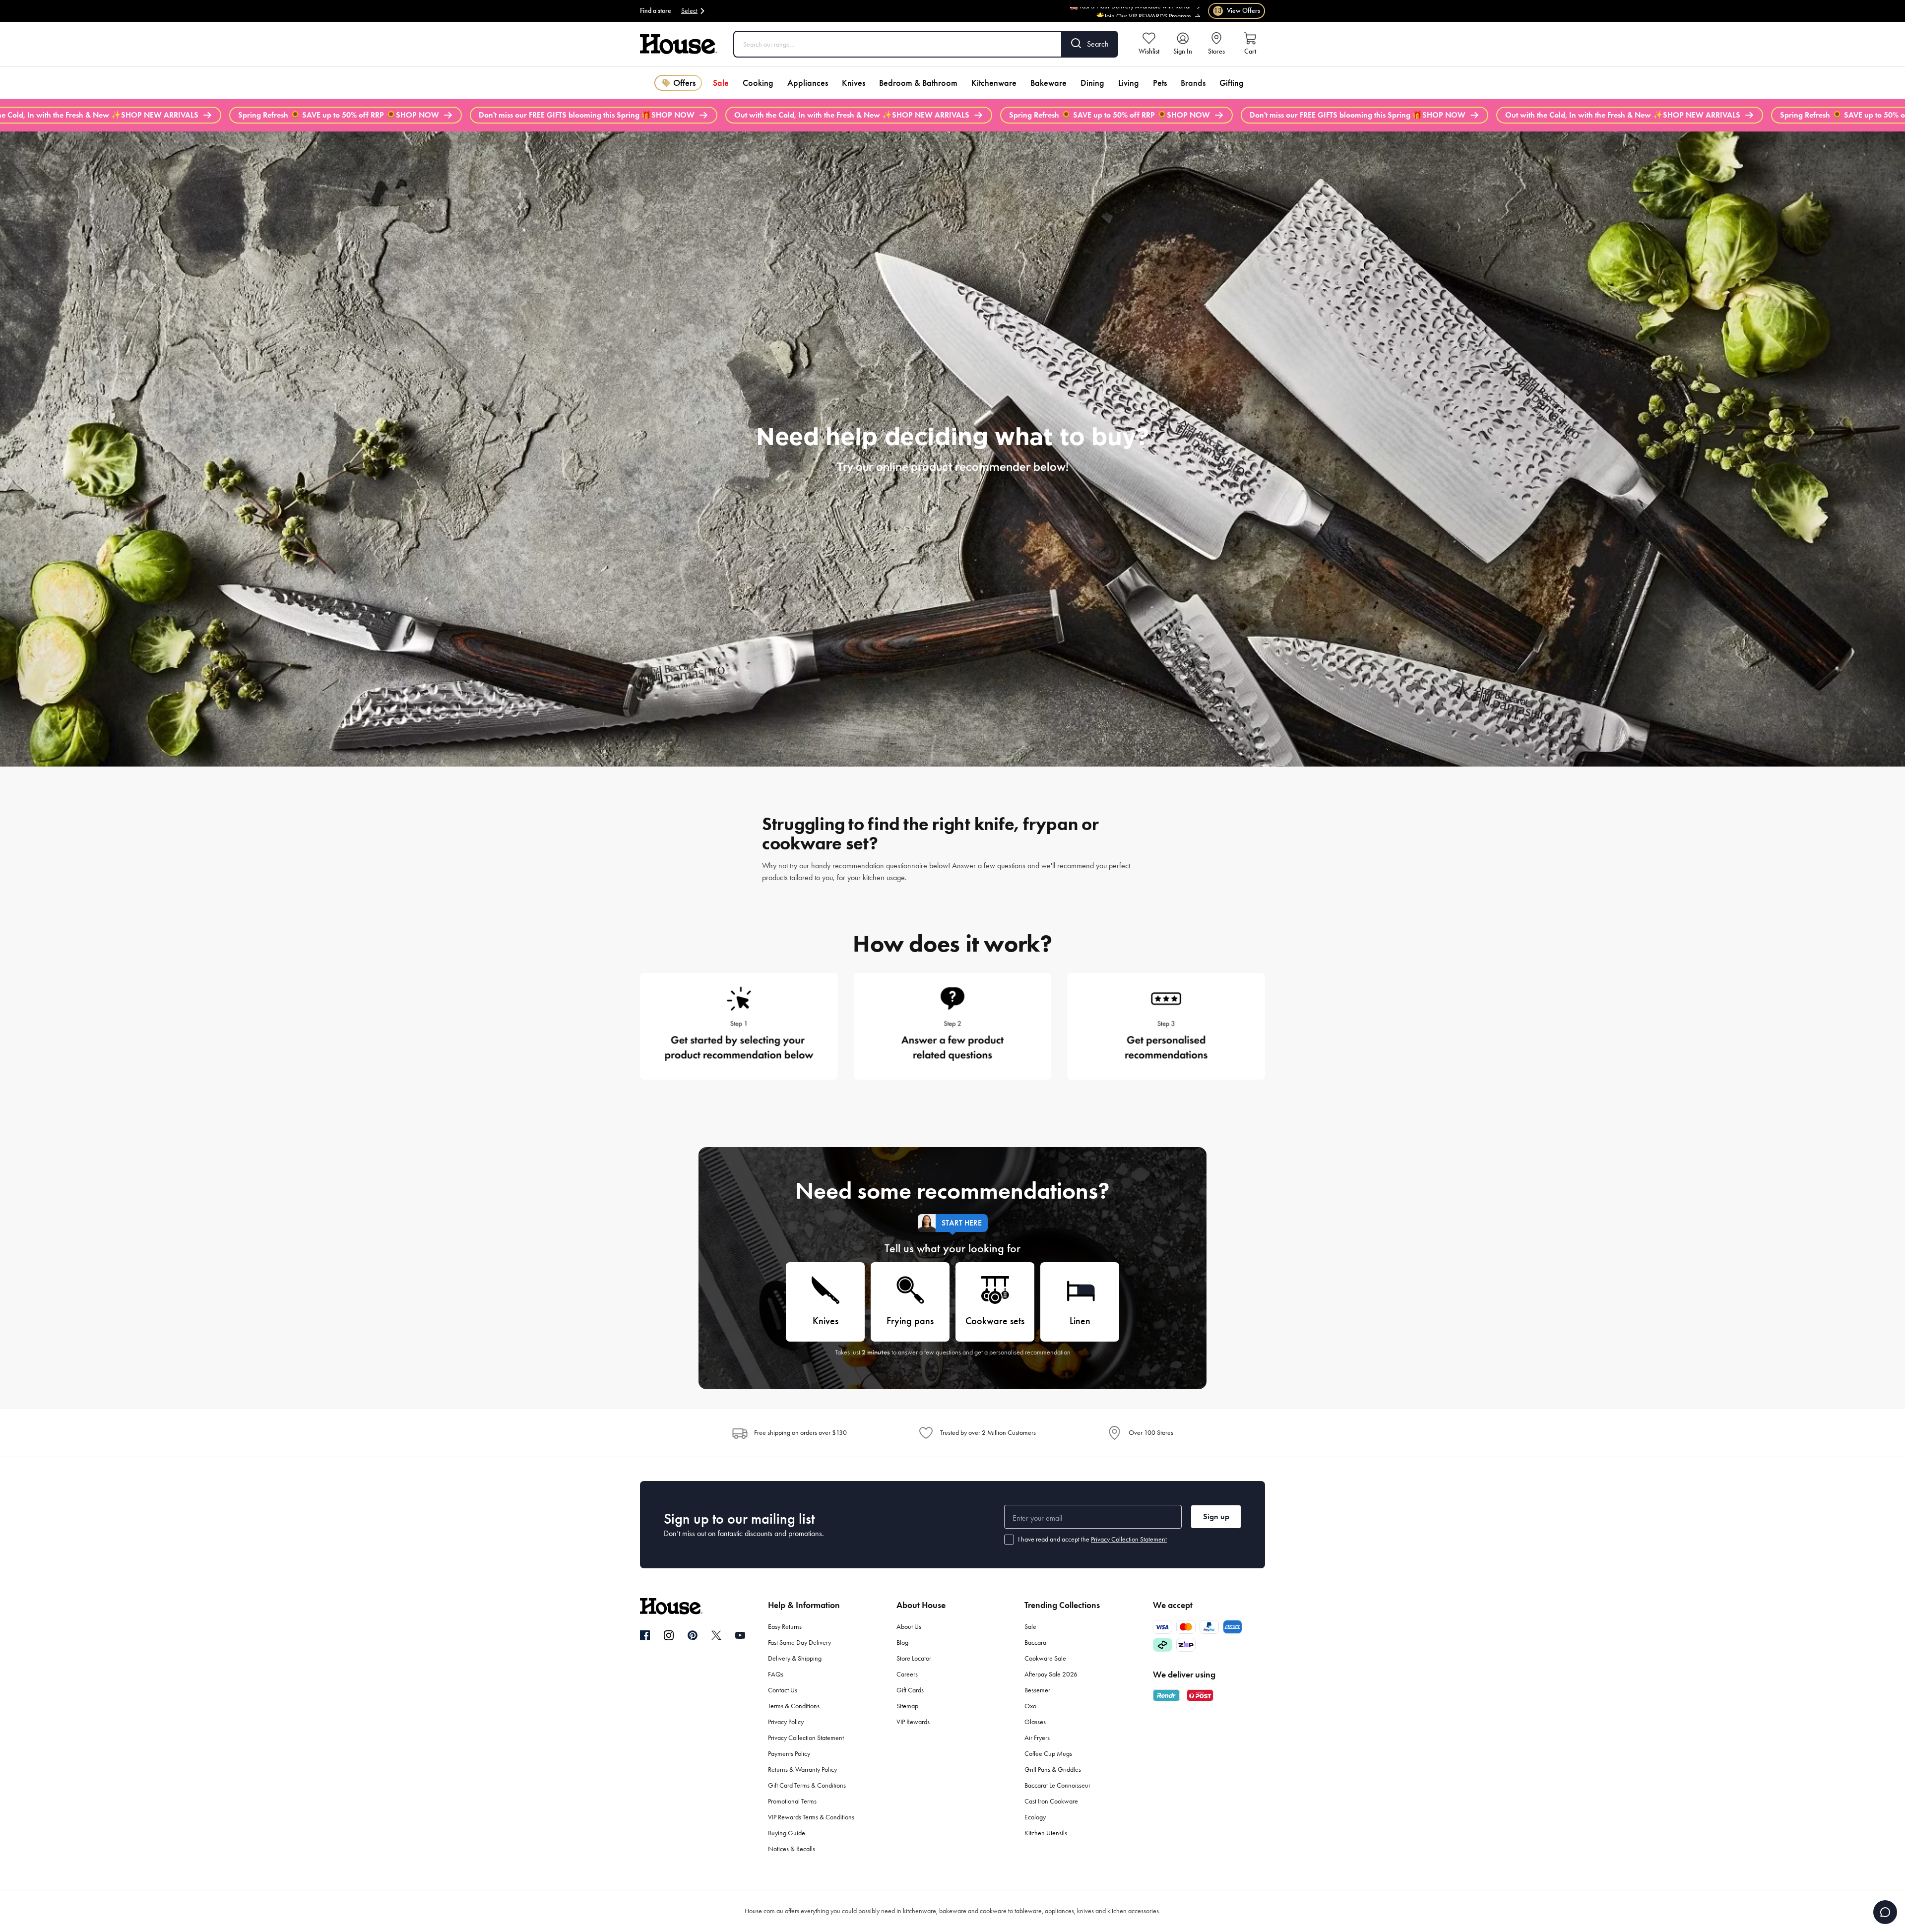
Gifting (1232, 83)
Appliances (808, 83)
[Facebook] (645, 1636)
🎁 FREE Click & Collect (1159, 10)
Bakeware (1048, 83)
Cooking (758, 83)
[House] (679, 44)
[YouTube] (740, 1635)
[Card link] (739, 1022)
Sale (721, 83)
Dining (1092, 83)
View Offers (1237, 11)
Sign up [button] (1216, 1516)
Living (1129, 83)
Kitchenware (994, 83)
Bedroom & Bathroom (918, 83)
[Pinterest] (693, 1635)
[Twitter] (716, 1635)
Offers (684, 83)
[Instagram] (669, 1636)
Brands (1193, 83)
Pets (1160, 83)
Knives (854, 83)
